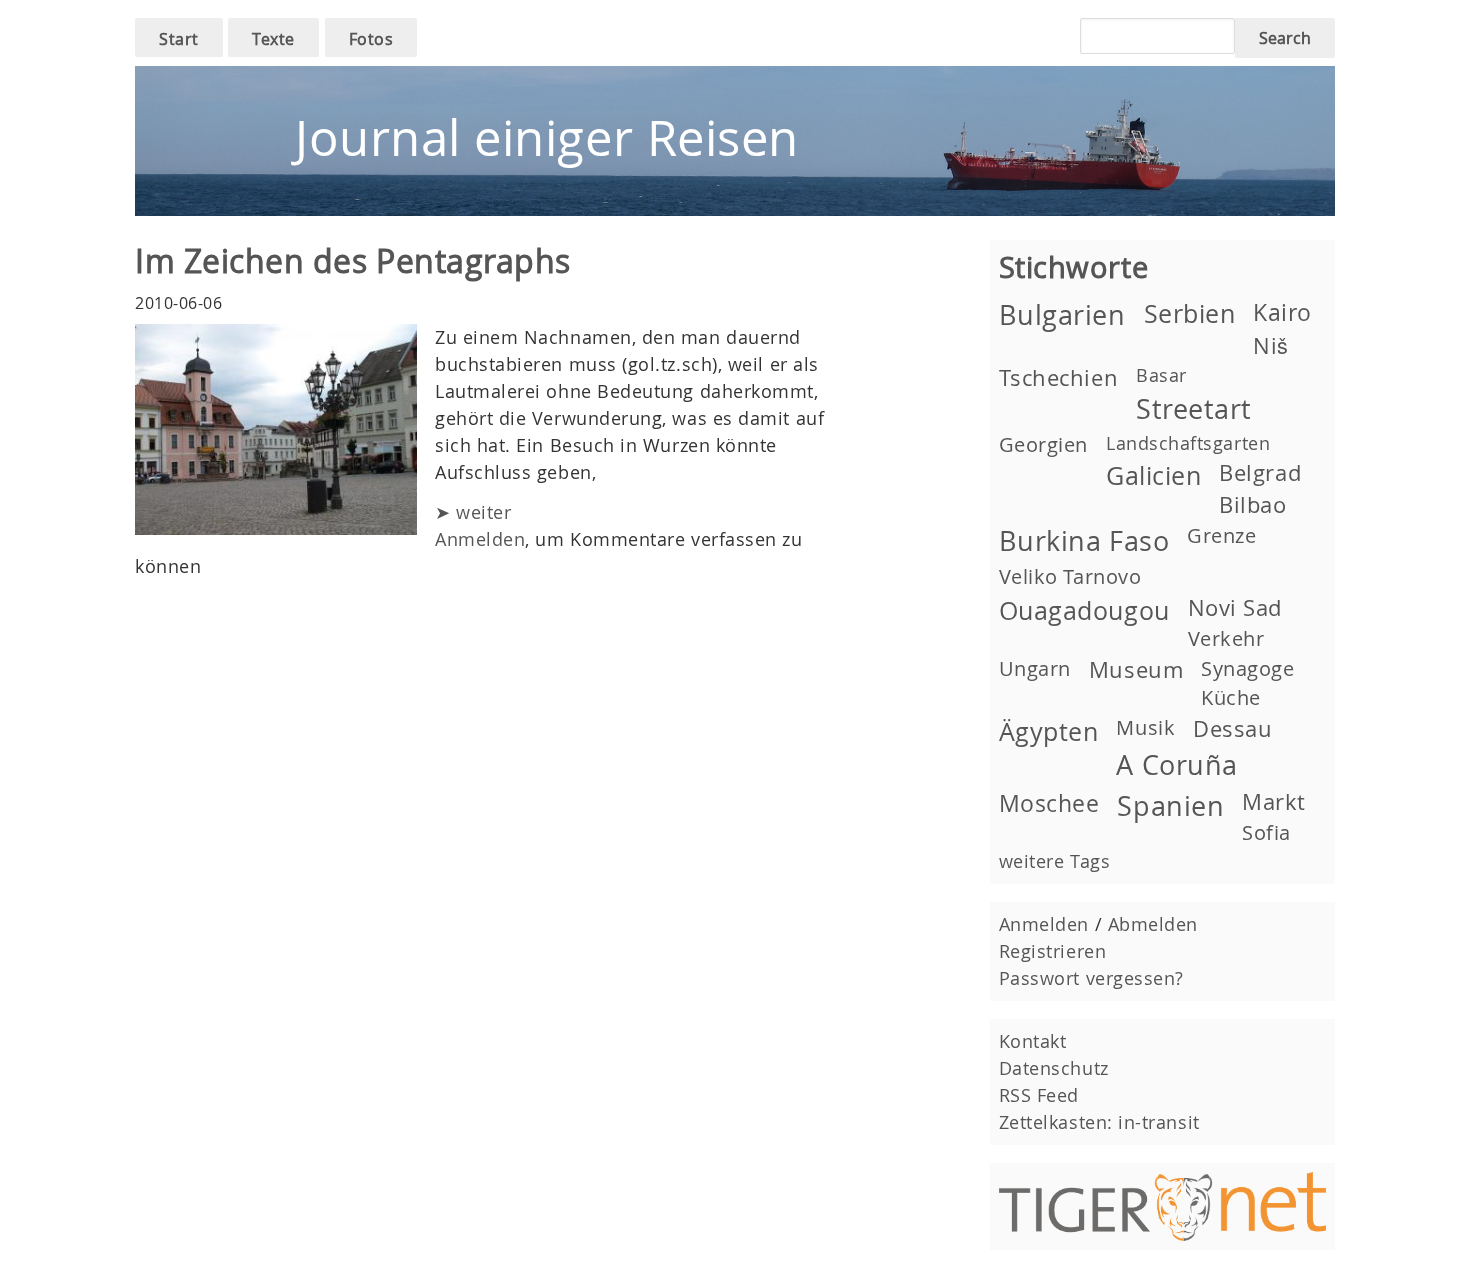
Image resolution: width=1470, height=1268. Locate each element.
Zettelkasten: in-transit (1099, 1122)
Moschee (1049, 803)
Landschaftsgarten (1188, 443)
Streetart (1194, 409)
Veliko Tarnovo (1070, 576)
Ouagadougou (1084, 610)
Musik (1145, 727)
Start (179, 39)
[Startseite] (735, 79)
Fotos (371, 39)
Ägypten (1049, 731)
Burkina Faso (1084, 541)
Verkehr (1226, 638)
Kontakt (1033, 1041)
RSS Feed (1039, 1095)
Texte (273, 39)
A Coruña (1176, 765)
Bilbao (1252, 504)
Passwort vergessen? (1091, 978)
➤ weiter (473, 512)
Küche (1231, 697)
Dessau (1232, 728)
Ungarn (1035, 668)
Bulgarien (1062, 315)
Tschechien (1058, 377)
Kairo (1282, 312)
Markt (1274, 801)
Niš (1271, 345)
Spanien (1170, 806)
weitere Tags (1054, 861)
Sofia (1266, 832)
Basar (1161, 375)
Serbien (1190, 313)
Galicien (1153, 475)
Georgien (1043, 444)
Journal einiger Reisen (547, 137)
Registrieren (1052, 951)
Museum (1136, 669)
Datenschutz (1054, 1068)
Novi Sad (1235, 607)
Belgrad (1260, 472)
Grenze (1221, 535)
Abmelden (1153, 924)
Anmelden (480, 539)
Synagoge (1247, 668)
